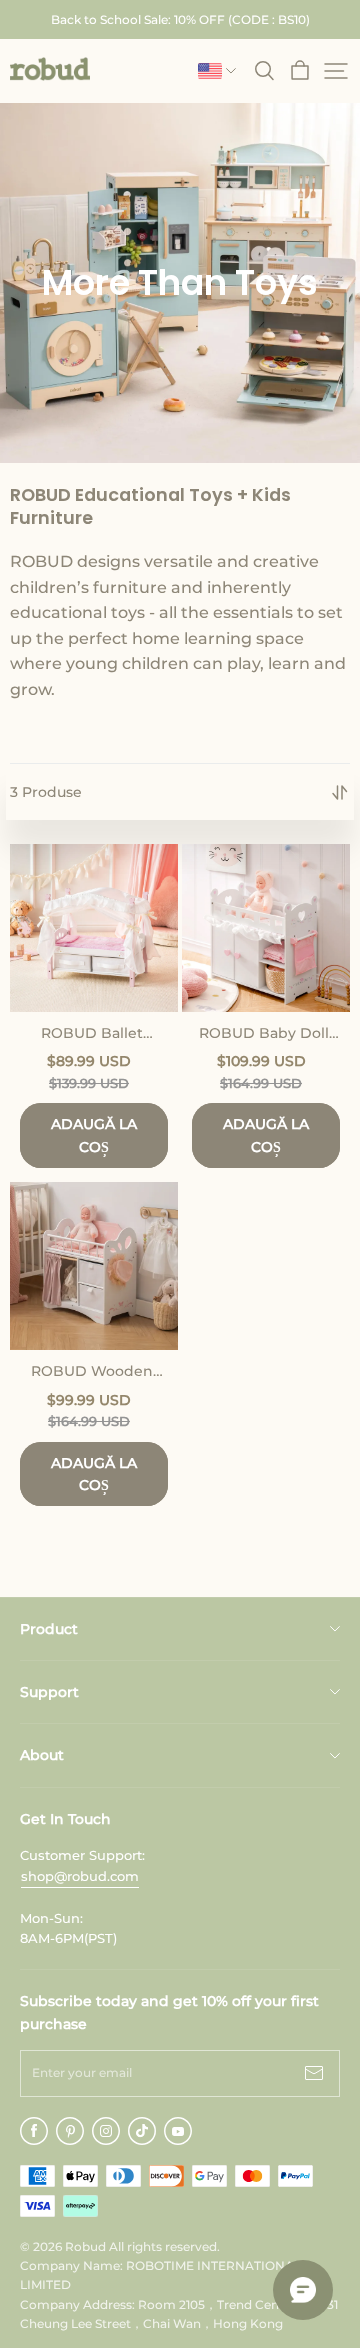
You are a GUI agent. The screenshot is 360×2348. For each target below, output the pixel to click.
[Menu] (336, 71)
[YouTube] (178, 2131)
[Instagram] (106, 2131)
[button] (50, 69)
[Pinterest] (70, 2131)
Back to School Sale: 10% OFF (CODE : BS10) (180, 19)
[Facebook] (34, 2131)
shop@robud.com (80, 1876)
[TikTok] (142, 2131)
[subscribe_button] (314, 2073)
